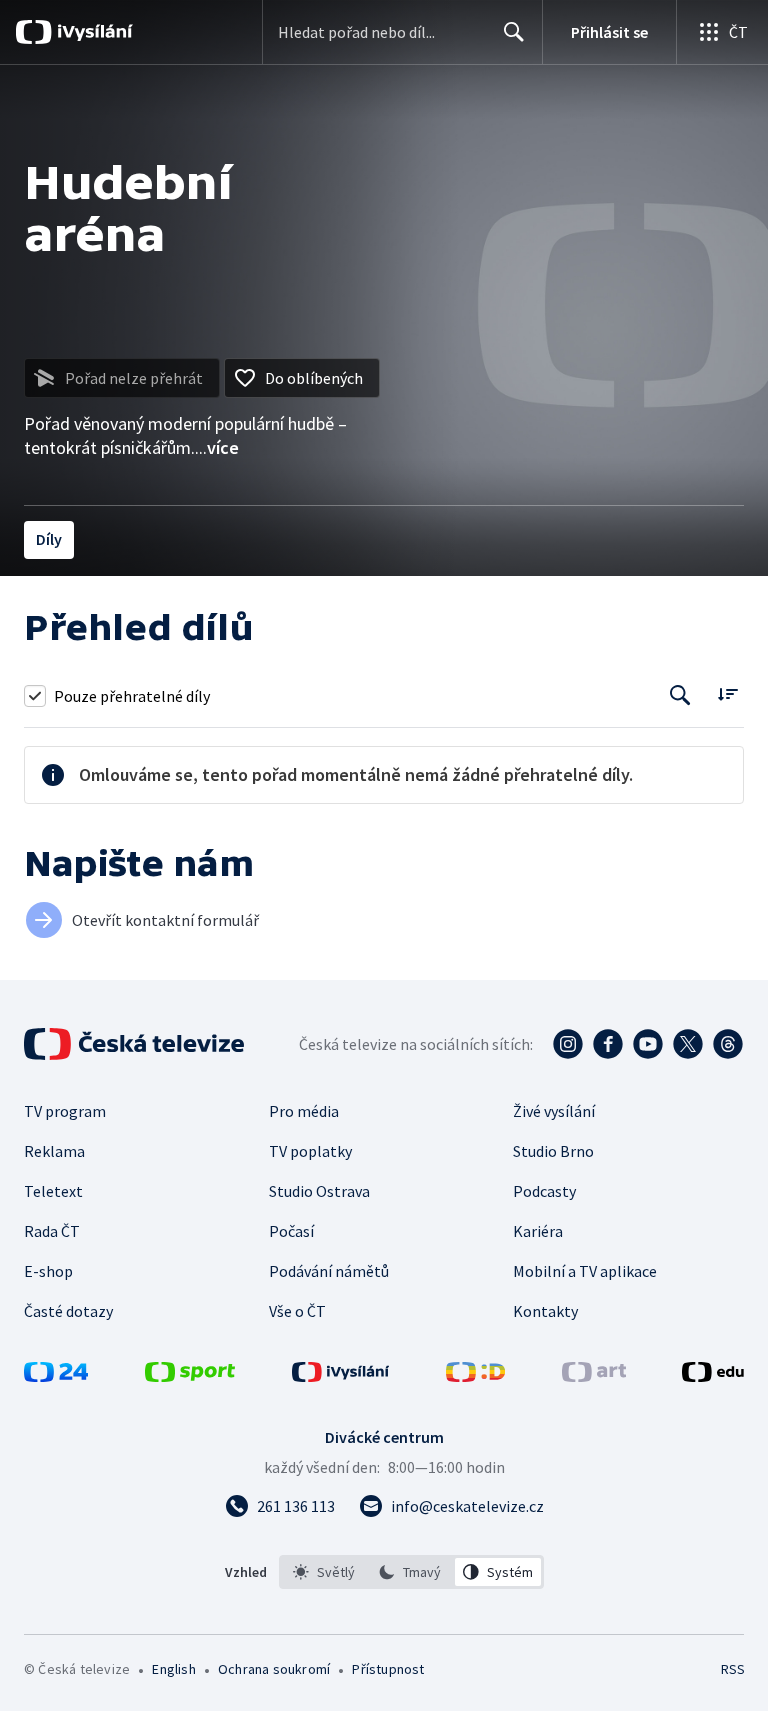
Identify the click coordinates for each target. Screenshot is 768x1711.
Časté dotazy (68, 1311)
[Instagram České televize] (568, 1044)
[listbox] (411, 1572)
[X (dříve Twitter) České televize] (688, 1044)
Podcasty (544, 1191)
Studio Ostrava (319, 1191)
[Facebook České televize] (608, 1044)
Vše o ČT (297, 1311)
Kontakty (545, 1311)
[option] (324, 1572)
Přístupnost (388, 1669)
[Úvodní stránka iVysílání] (92, 32)
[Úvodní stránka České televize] (136, 1044)
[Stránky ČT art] (594, 1376)
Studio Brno (553, 1151)
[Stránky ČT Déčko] (475, 1376)
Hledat (514, 32)
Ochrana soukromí (274, 1669)
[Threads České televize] (728, 1044)
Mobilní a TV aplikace (585, 1271)
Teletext (53, 1191)
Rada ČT (52, 1231)
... (217, 447)
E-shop (48, 1271)
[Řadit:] (727, 693)
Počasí (291, 1231)
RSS (732, 1669)
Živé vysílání (554, 1111)
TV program (65, 1111)
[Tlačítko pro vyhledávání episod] (680, 695)
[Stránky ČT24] (56, 1376)
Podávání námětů (329, 1271)
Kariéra (538, 1231)
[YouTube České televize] (648, 1044)
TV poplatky (310, 1151)
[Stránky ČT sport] (190, 1376)
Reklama (54, 1151)
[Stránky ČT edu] (713, 1376)
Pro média (304, 1111)
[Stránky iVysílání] (341, 1376)
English (173, 1669)
